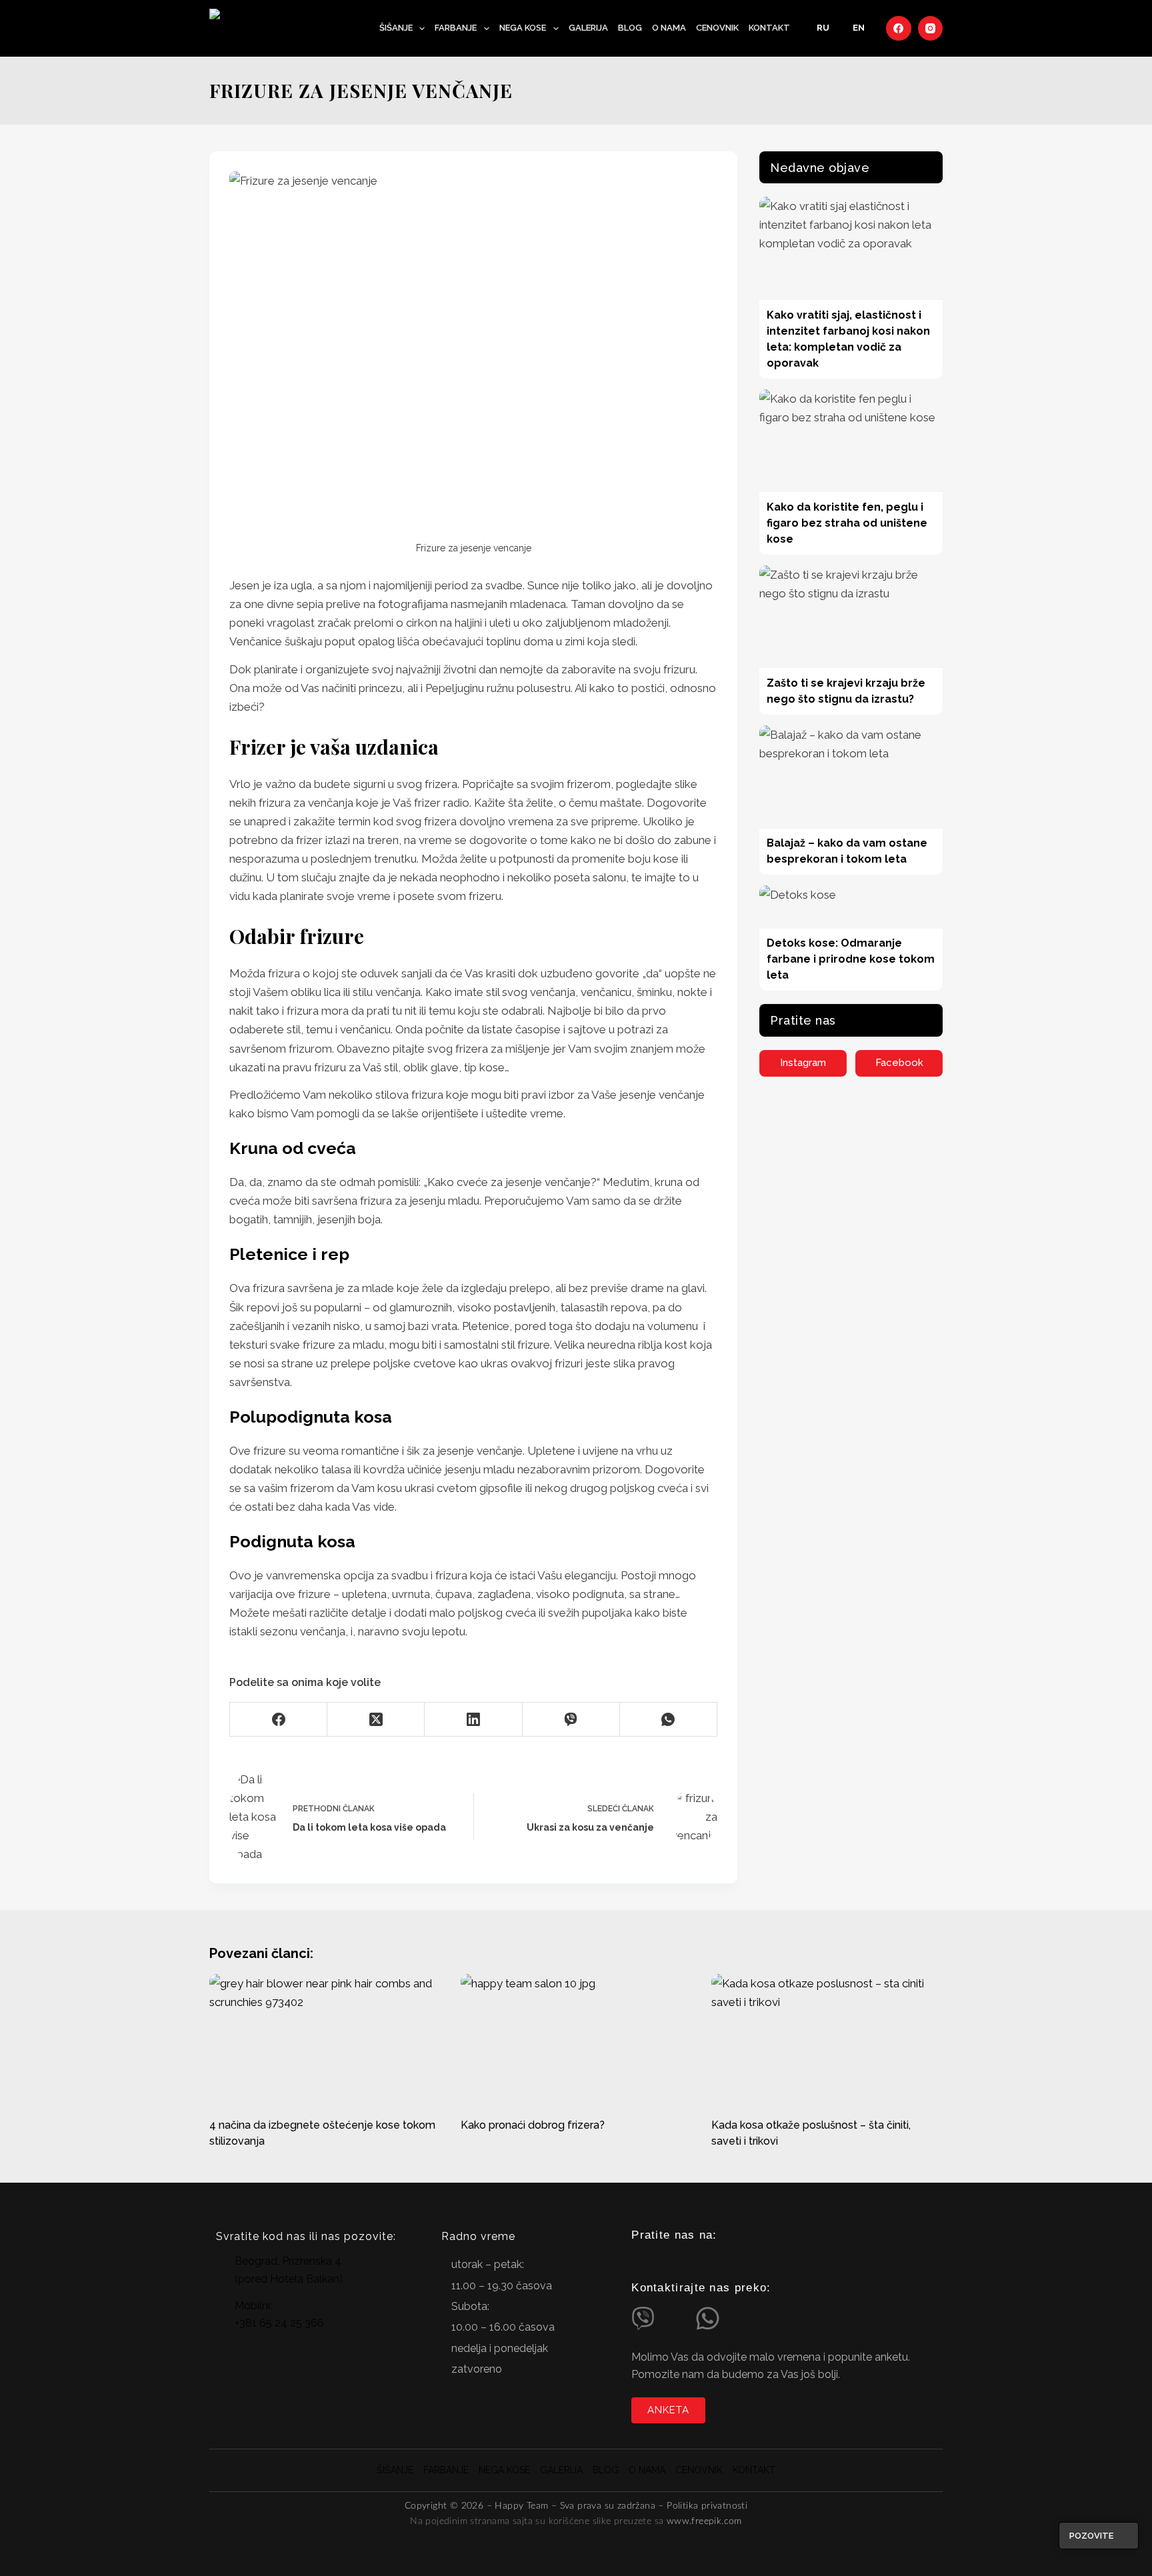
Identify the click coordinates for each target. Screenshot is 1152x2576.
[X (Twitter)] (376, 1720)
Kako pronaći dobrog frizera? (533, 2125)
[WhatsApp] (669, 1720)
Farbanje (456, 28)
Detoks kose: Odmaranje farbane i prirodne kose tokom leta (851, 959)
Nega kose (523, 28)
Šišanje (396, 28)
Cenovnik (717, 28)
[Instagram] (931, 29)
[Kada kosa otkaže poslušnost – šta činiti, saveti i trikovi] (827, 2039)
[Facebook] (899, 29)
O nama (669, 28)
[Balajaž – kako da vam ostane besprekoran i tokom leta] (851, 777)
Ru (823, 28)
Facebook (899, 1063)
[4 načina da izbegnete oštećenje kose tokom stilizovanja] (325, 2039)
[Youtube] (693, 2261)
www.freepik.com (704, 2521)
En (859, 28)
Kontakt (769, 28)
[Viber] (571, 1720)
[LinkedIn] (473, 1720)
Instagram (803, 1063)
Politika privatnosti (707, 2506)
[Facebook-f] (666, 2261)
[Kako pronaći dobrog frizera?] (576, 2039)
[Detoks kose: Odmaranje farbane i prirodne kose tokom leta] (851, 907)
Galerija (588, 28)
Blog (630, 28)
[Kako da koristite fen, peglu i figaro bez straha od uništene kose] (851, 441)
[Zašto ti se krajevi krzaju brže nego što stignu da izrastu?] (851, 617)
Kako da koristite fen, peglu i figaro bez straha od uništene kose (847, 523)
